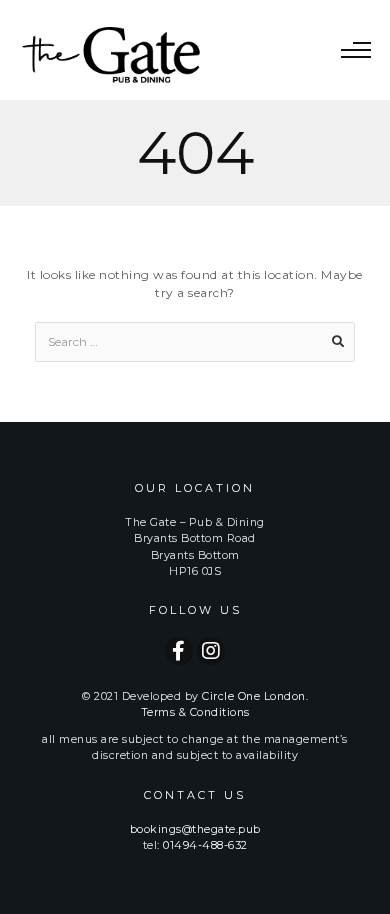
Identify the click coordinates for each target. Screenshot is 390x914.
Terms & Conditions (195, 712)
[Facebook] (179, 651)
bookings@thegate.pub (195, 829)
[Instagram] (211, 651)
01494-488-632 (205, 845)
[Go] (338, 342)
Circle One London (254, 696)
